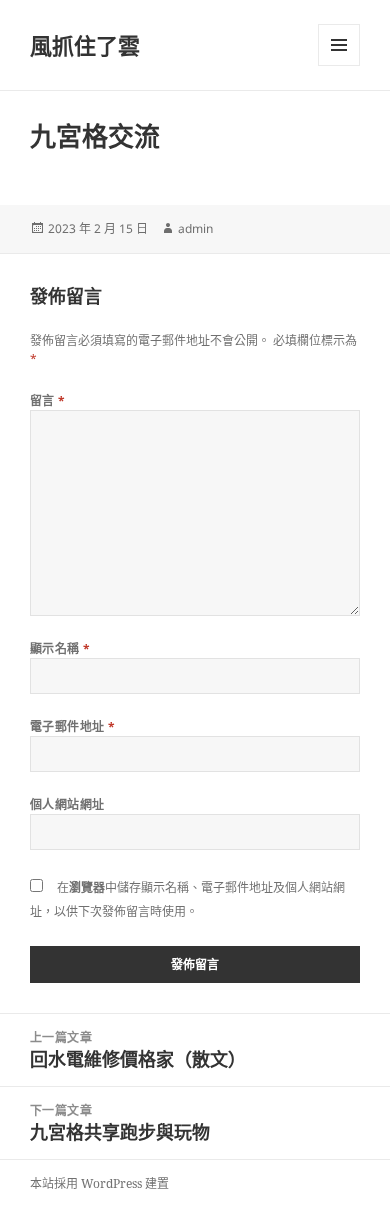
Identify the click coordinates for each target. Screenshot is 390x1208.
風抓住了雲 (85, 45)
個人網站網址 (67, 804)
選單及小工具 (339, 45)
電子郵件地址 (73, 726)
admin (195, 228)
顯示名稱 (60, 648)
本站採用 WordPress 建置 (99, 1183)
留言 (48, 400)
